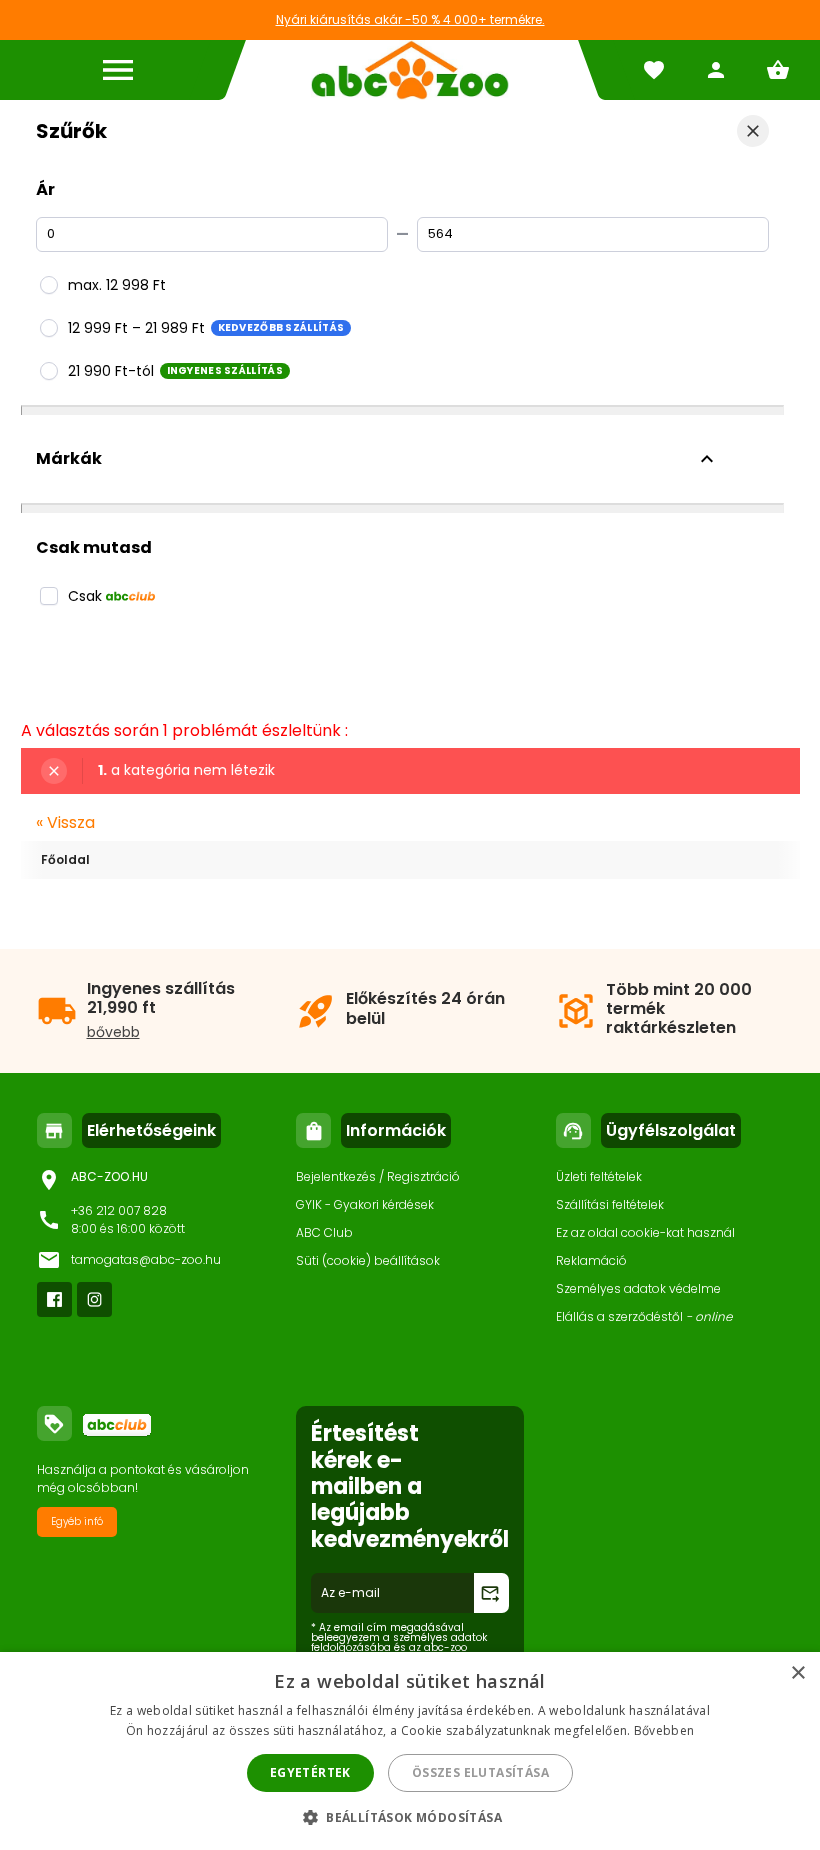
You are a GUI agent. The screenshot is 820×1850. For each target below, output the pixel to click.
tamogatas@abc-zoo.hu (146, 1259)
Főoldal (65, 859)
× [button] (797, 1673)
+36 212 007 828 (119, 1210)
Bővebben (664, 1730)
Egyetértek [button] (310, 1772)
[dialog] (410, 1751)
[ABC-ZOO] (410, 70)
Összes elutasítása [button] (480, 1772)
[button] (410, 1816)
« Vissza (65, 822)
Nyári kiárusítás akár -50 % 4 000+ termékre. (410, 19)
